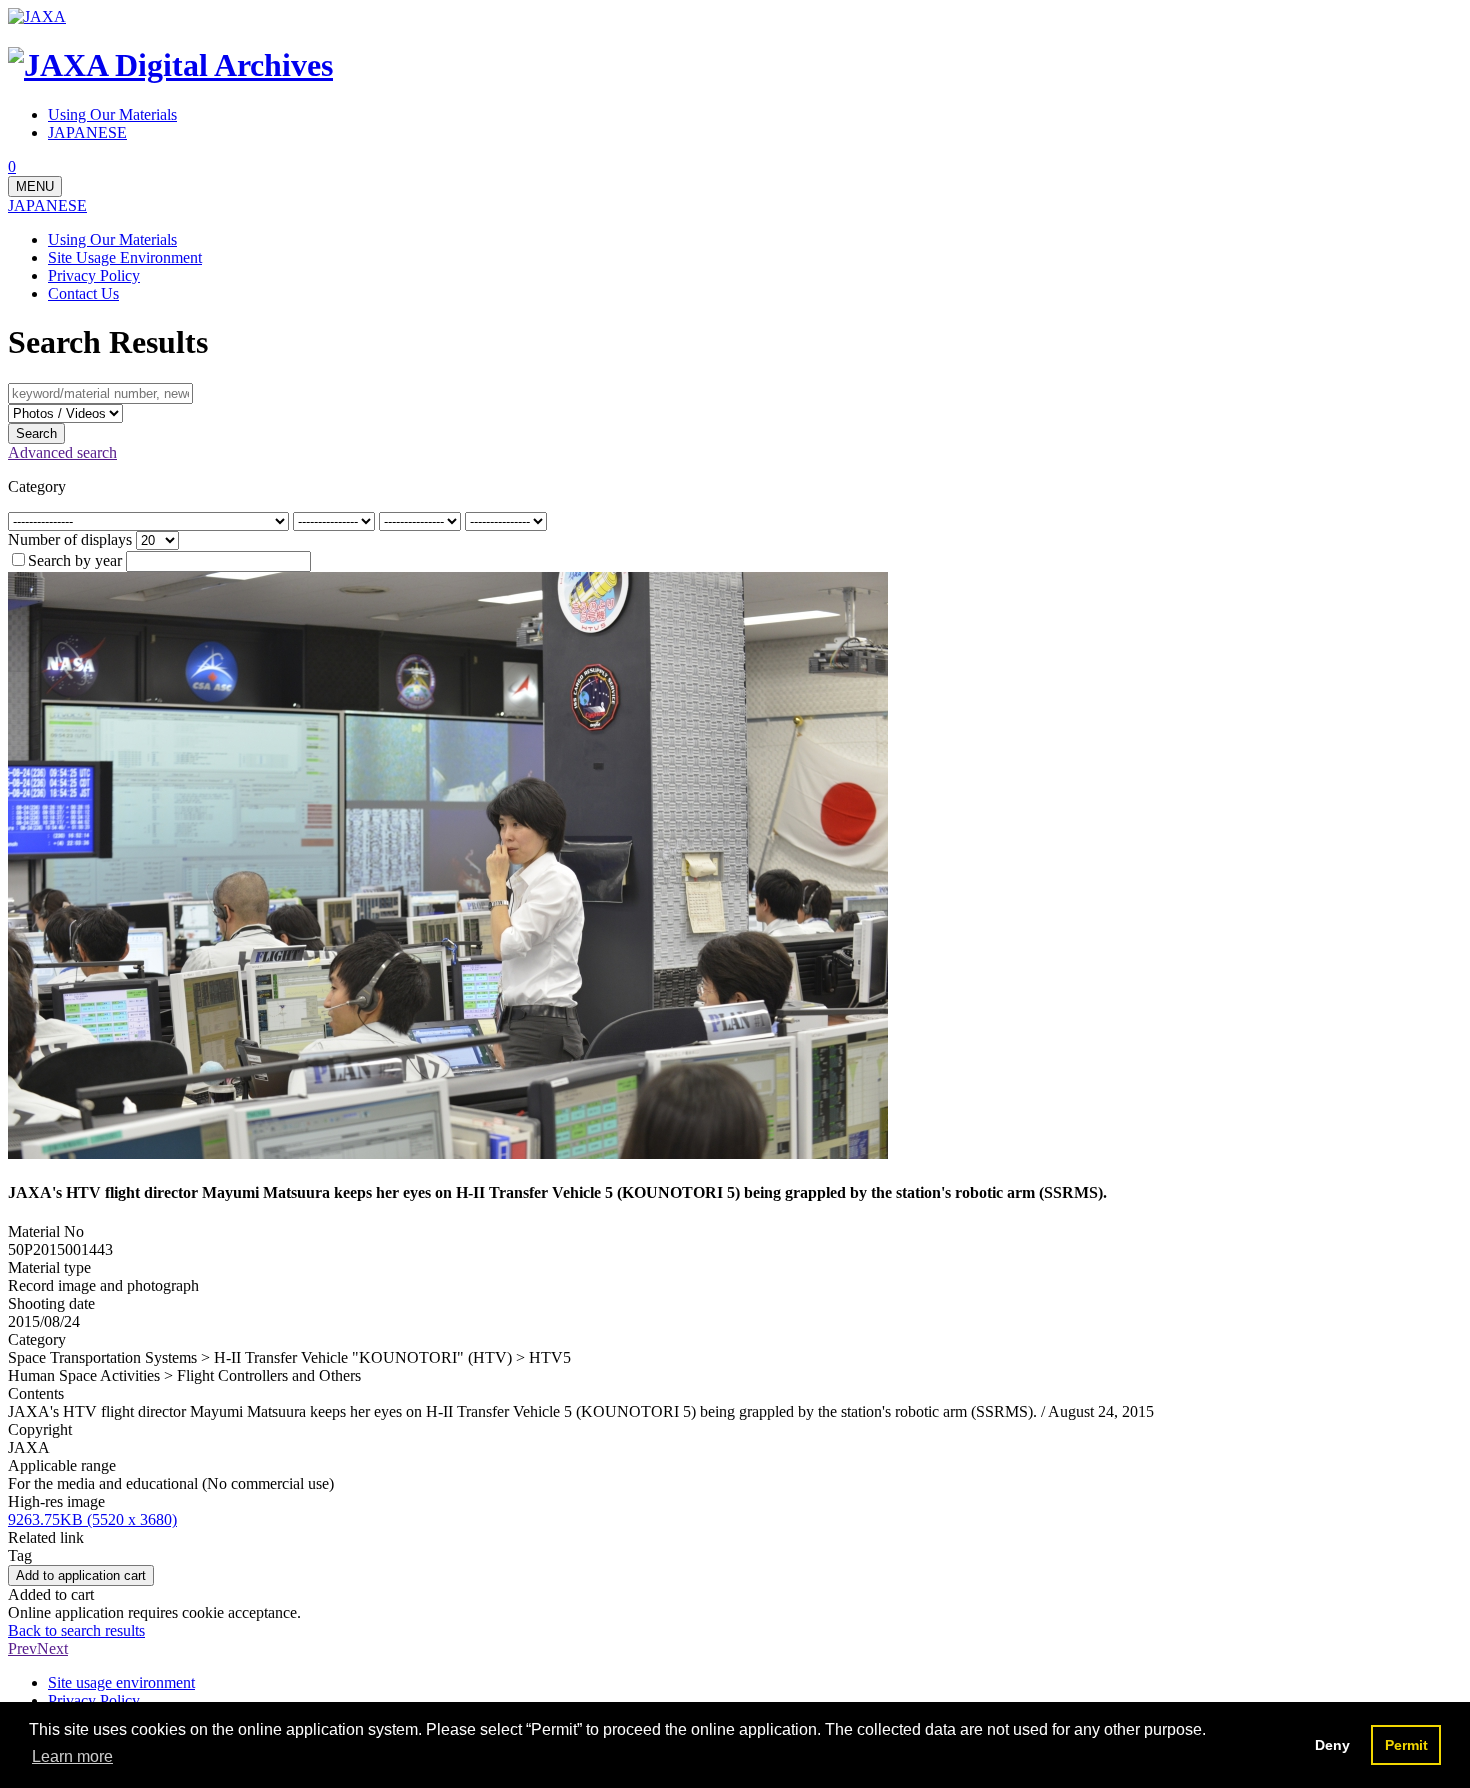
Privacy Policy (94, 275)
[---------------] (336, 520)
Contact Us (83, 293)
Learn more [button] (72, 1756)
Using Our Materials (112, 239)
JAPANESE (47, 205)
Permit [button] (1406, 1745)
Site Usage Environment (125, 257)
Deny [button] (1332, 1745)
